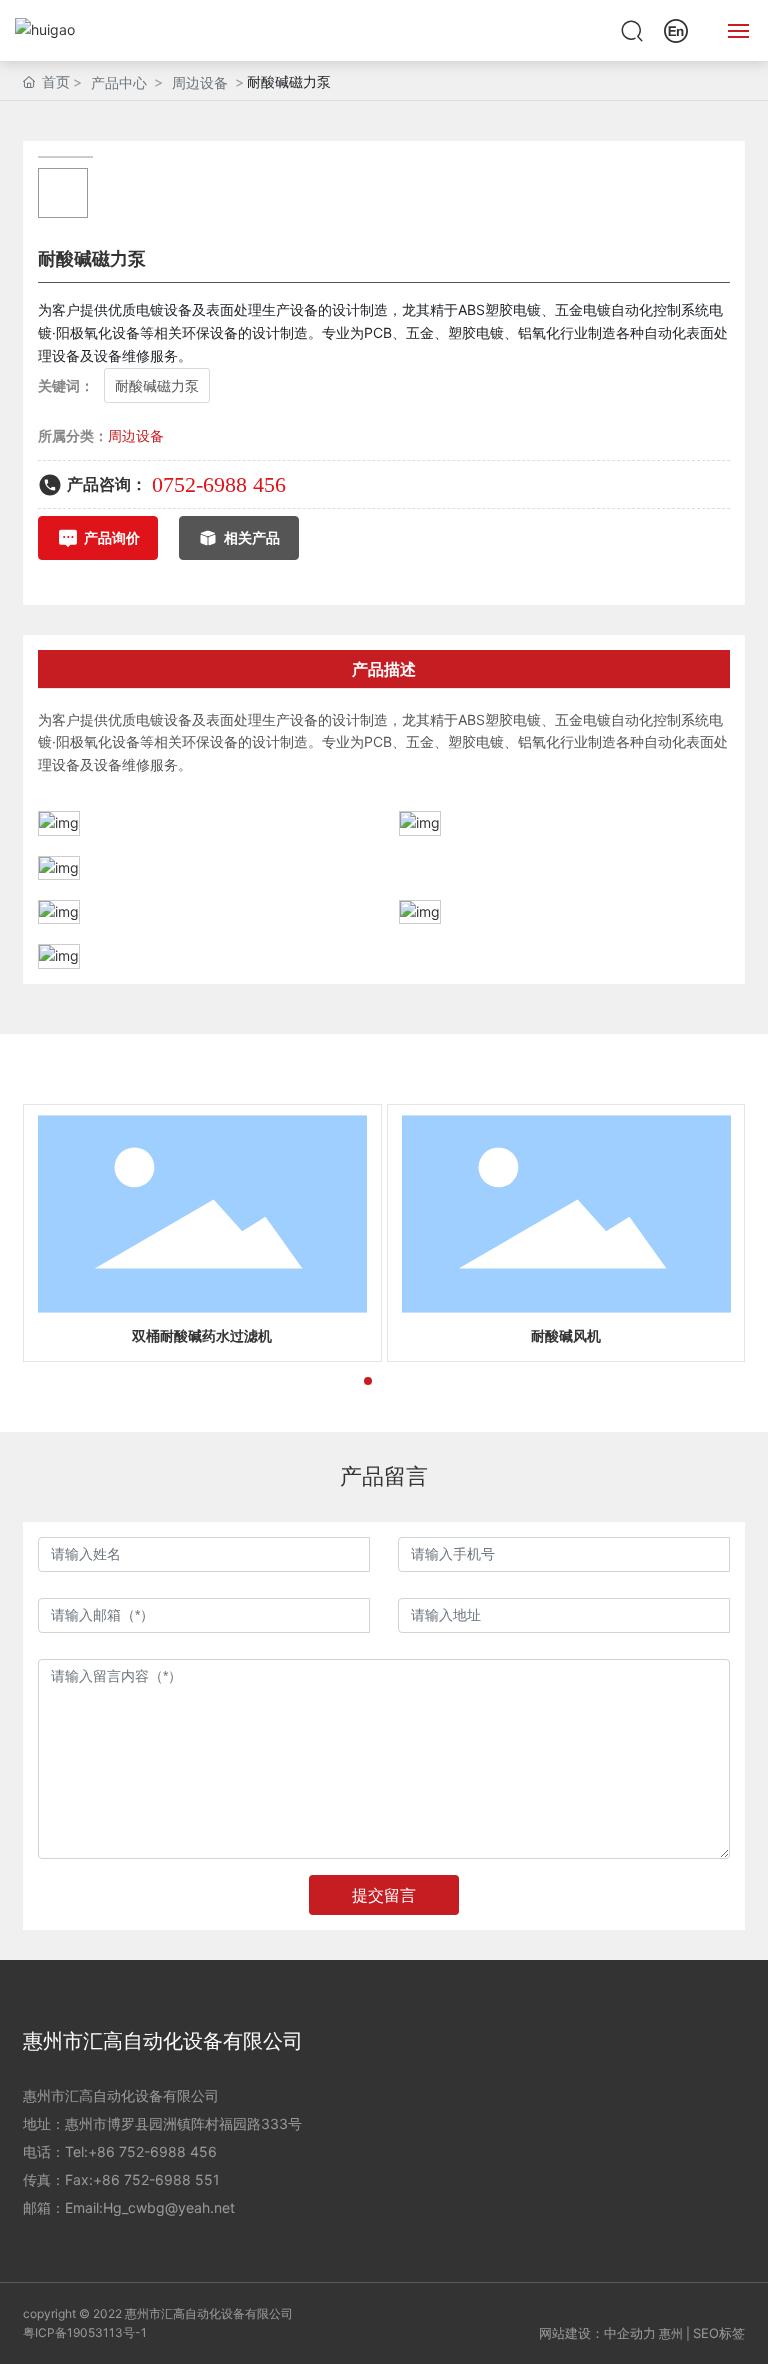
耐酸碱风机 (566, 1336)
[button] (336, 1381)
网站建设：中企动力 (597, 2333)
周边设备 (200, 82)
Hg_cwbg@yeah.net (169, 2207)
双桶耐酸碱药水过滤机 (202, 1336)
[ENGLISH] (676, 28)
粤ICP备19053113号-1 (85, 2332)
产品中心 (119, 82)
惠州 (671, 2333)
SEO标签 (719, 2333)
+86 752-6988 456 (152, 2151)
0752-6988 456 (219, 484)
